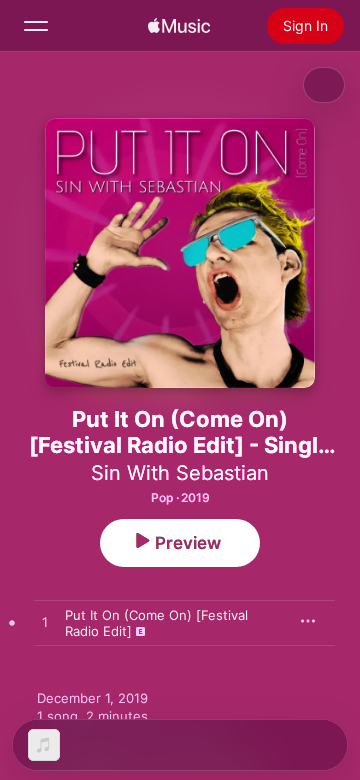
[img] (179, 26)
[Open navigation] (36, 26)
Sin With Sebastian (180, 473)
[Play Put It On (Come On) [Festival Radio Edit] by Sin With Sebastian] (45, 623)
